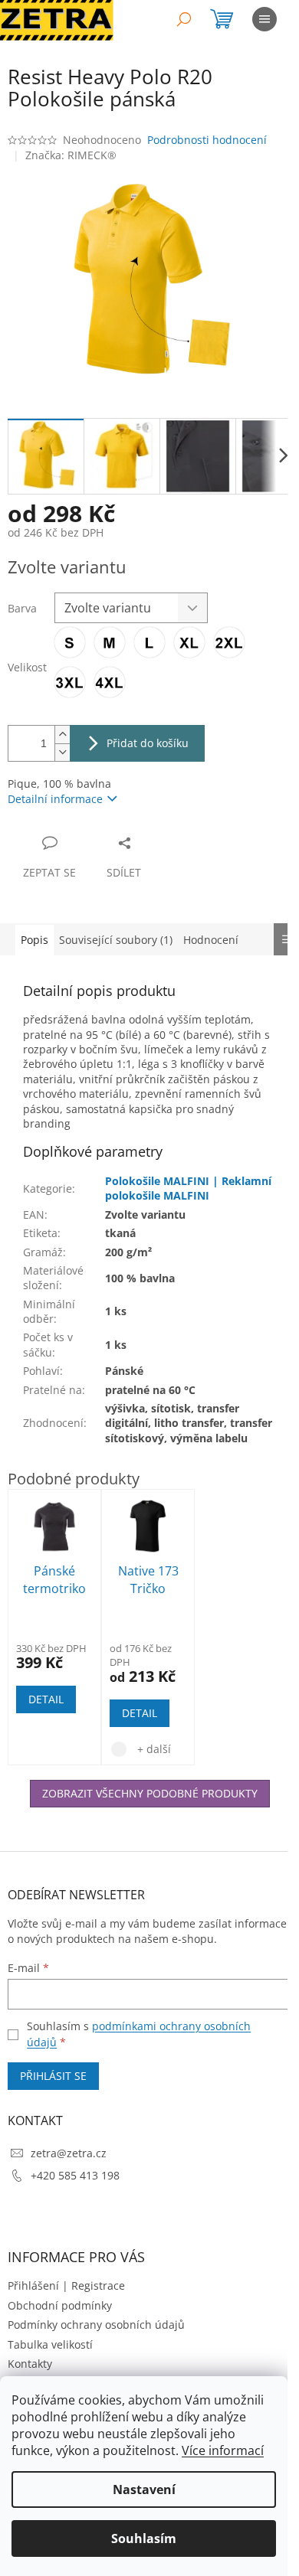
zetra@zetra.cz (69, 2153)
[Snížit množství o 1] (62, 752)
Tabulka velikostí (50, 2344)
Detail (46, 1699)
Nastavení (144, 2489)
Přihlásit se (53, 2076)
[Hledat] (184, 19)
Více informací (223, 2450)
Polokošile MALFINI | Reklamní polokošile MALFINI (188, 1188)
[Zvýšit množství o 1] (62, 735)
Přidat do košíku (148, 743)
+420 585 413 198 (75, 2175)
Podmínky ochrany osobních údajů (96, 2325)
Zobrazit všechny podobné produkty (150, 1793)
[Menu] (264, 19)
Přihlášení (33, 2285)
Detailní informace (55, 799)
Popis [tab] (34, 940)
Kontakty (30, 2364)
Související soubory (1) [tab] (116, 940)
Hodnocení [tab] (211, 940)
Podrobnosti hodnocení (207, 140)
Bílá (119, 1749)
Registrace (98, 2285)
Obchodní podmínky (60, 2305)
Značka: (71, 155)
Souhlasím (144, 2538)
